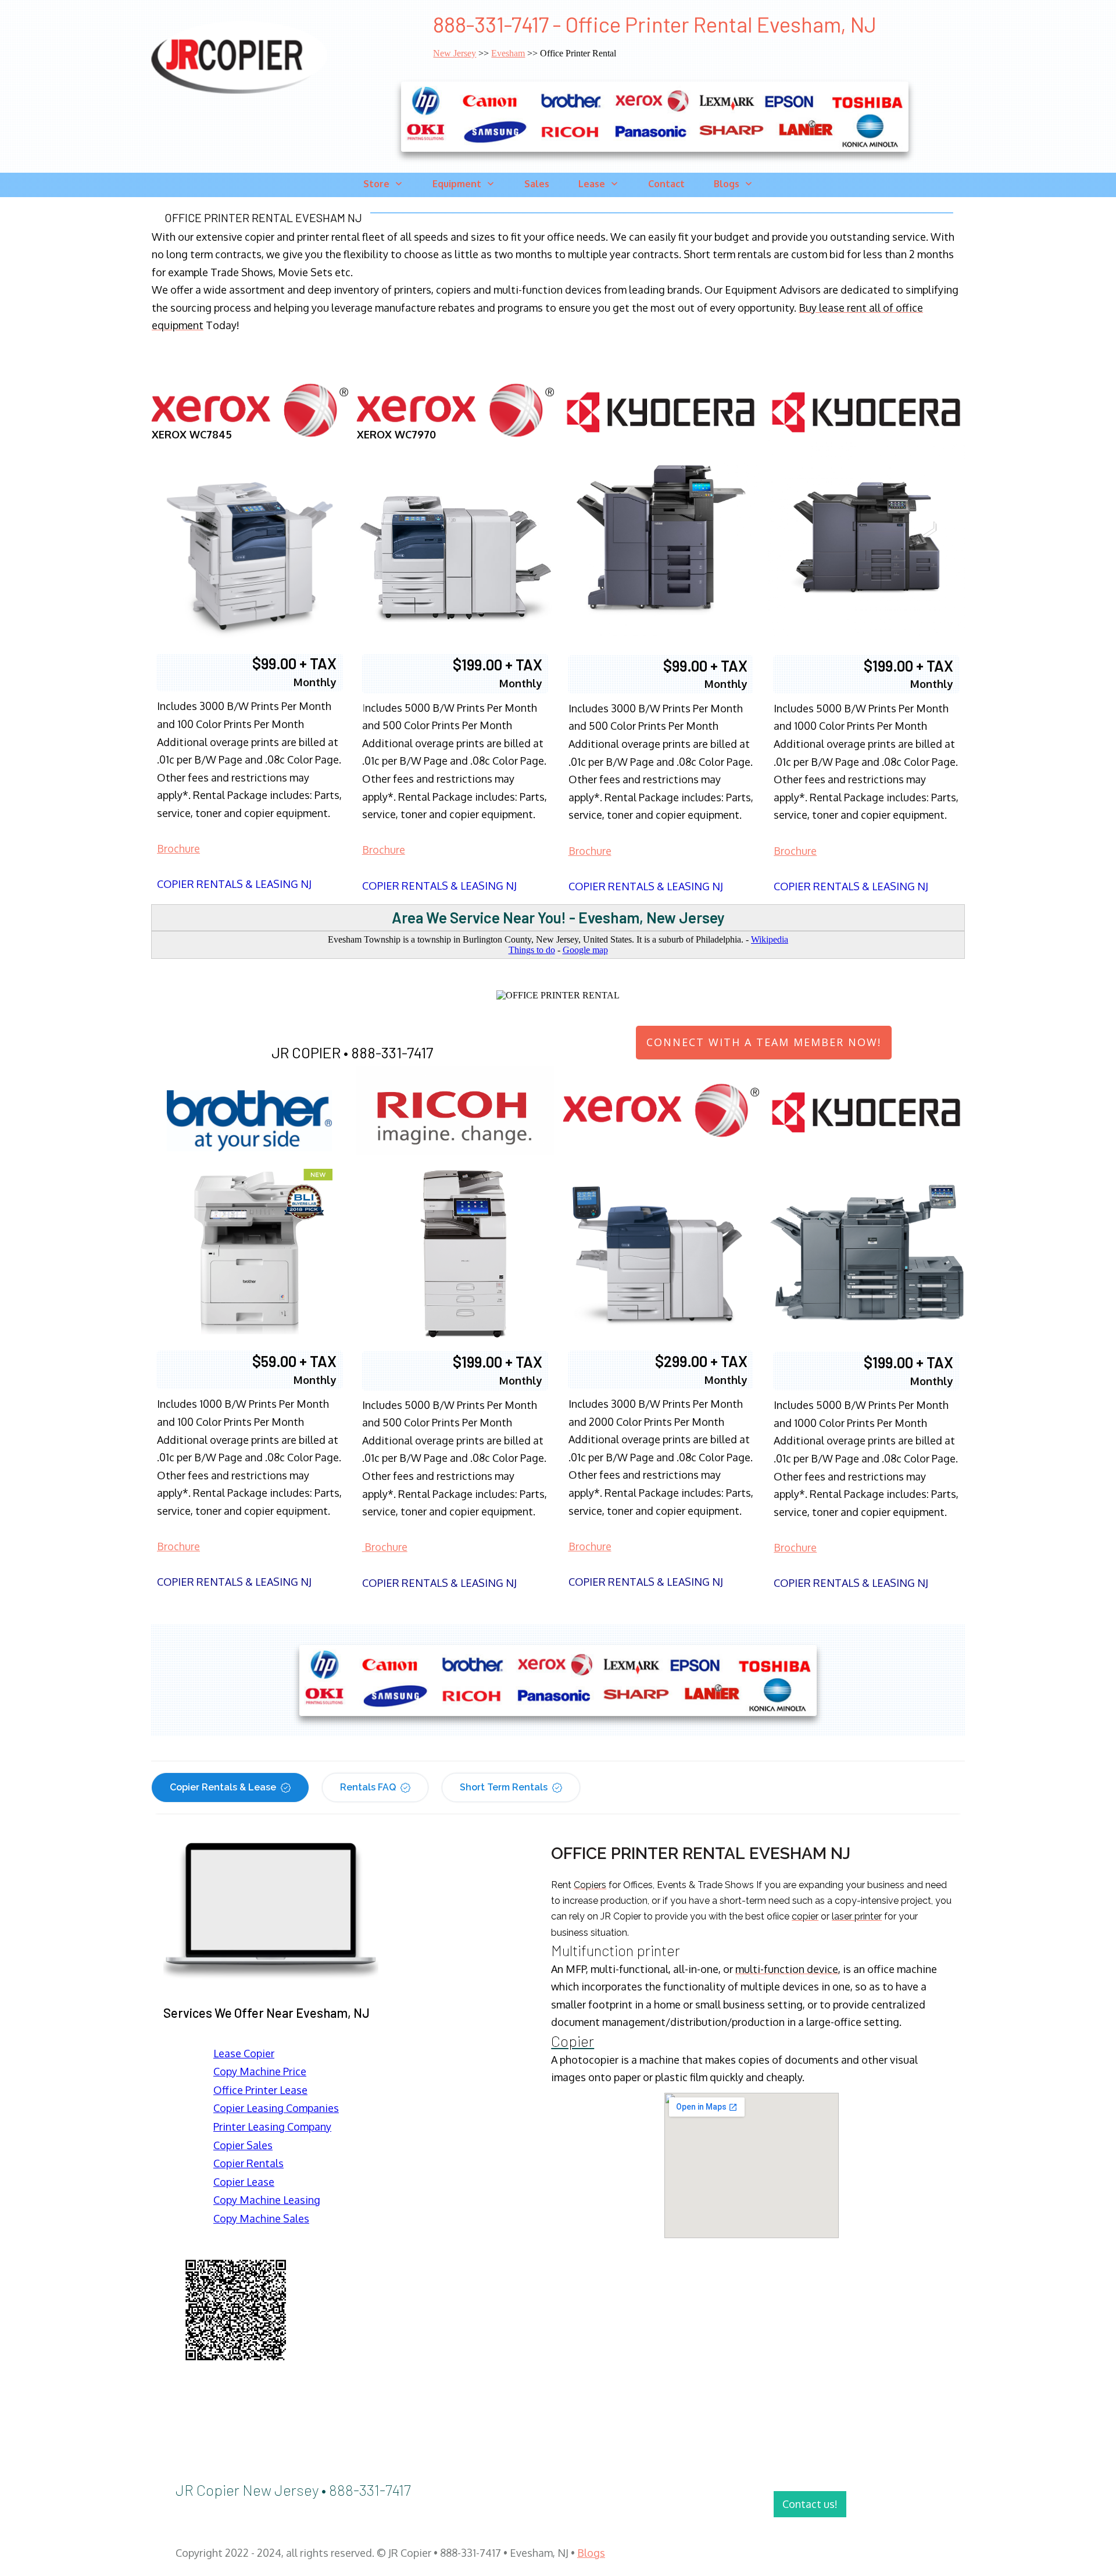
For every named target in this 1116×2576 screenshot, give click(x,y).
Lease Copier (244, 2053)
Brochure (178, 848)
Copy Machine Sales (261, 2218)
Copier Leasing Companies (276, 2108)
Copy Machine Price (260, 2071)
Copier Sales (243, 2145)
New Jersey (455, 53)
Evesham (508, 53)
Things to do (532, 950)
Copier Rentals (248, 2163)
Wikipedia (770, 939)
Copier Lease (244, 2182)
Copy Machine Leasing (267, 2200)
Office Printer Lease (260, 2090)
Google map (585, 950)
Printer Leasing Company (272, 2127)
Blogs (591, 2553)
